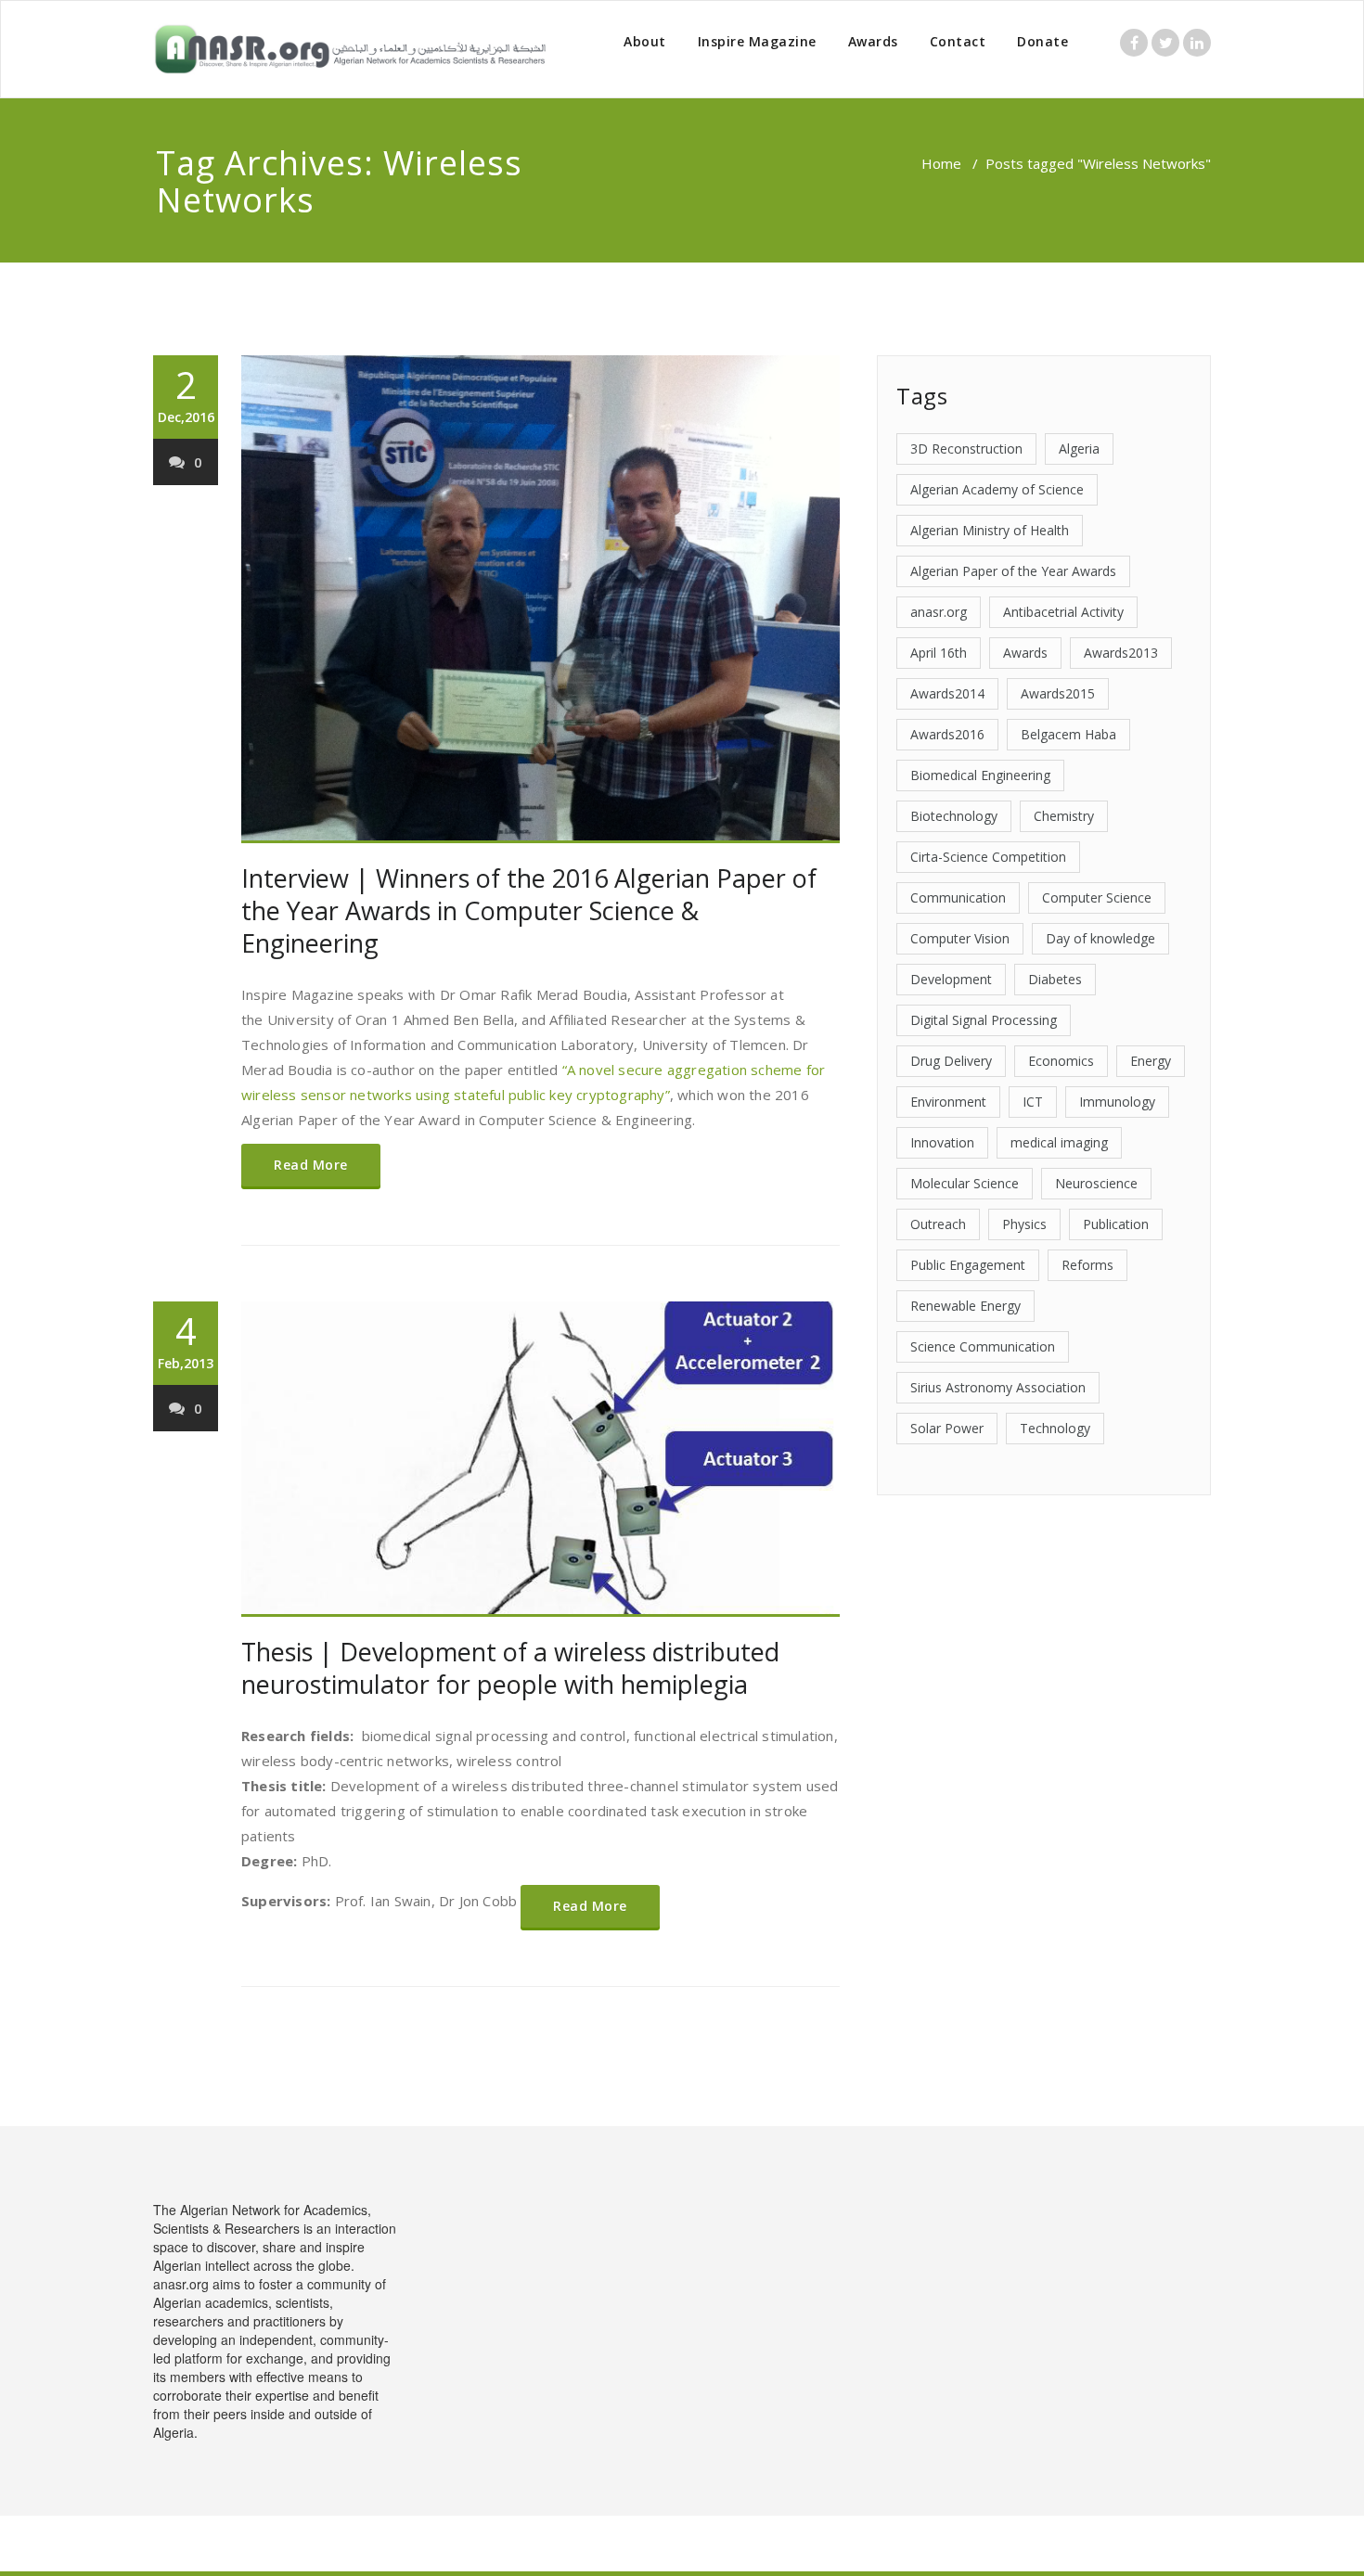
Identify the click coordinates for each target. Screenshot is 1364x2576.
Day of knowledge (1100, 938)
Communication (958, 897)
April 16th (939, 653)
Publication (1116, 1224)
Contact (958, 41)
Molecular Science (965, 1183)
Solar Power (947, 1428)
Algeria (1079, 449)
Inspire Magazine (757, 41)
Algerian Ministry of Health (990, 530)
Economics (1061, 1061)
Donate (1042, 41)
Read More (311, 1165)
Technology (1055, 1428)
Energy (1151, 1061)
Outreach (938, 1224)
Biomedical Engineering (980, 775)
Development (951, 979)
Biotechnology (954, 816)
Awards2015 (1058, 693)
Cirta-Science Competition (988, 857)
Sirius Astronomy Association (998, 1387)
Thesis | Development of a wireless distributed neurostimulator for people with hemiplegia (510, 1668)
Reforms (1087, 1265)
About (645, 41)
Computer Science (1097, 897)
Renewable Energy (965, 1306)
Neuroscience (1096, 1183)
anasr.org (939, 612)
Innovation (942, 1142)
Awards (873, 41)
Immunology (1117, 1102)
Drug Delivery (951, 1061)
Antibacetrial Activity (1063, 612)
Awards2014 (947, 693)
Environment (948, 1102)
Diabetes (1055, 979)
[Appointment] (350, 49)
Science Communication (983, 1346)
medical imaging (1059, 1142)
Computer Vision (960, 938)
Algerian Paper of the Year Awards (1013, 571)
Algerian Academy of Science (997, 489)
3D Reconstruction (966, 449)
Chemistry (1064, 816)
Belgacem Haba (1068, 734)
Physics (1024, 1224)
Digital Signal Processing (984, 1020)
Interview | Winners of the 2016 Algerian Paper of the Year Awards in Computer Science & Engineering (529, 910)
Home (941, 163)
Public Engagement (968, 1265)
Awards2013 (1121, 653)
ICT (1033, 1102)
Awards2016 (947, 734)
